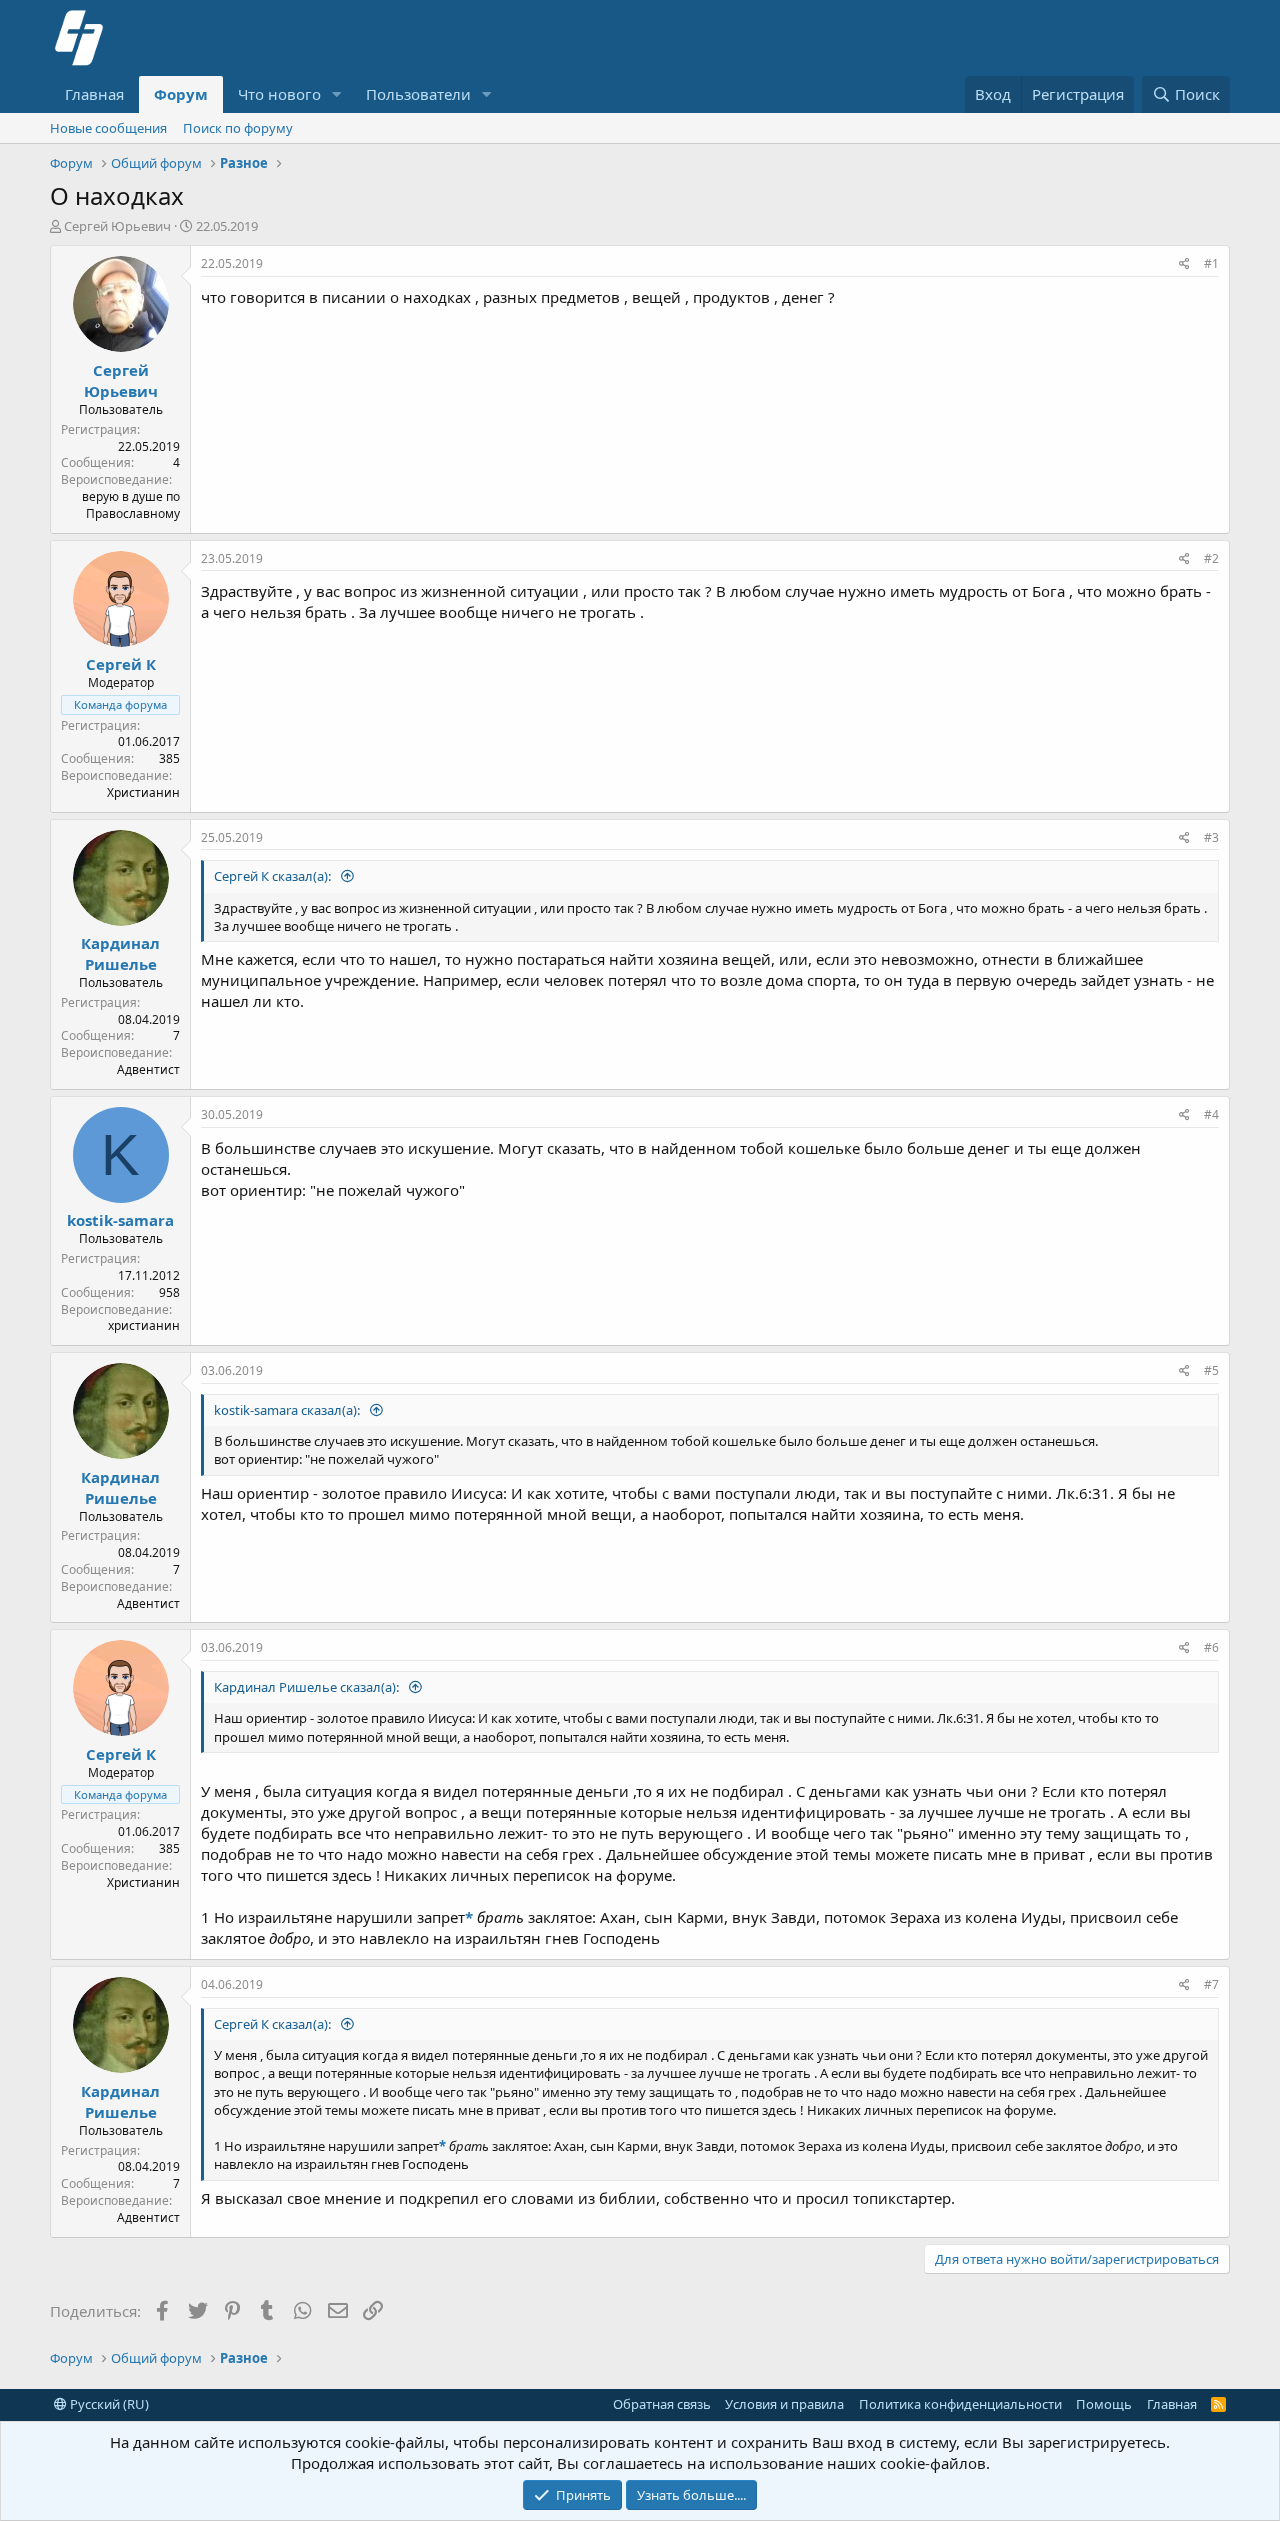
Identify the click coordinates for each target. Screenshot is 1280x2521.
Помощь (1104, 2404)
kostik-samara (120, 1220)
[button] (337, 94)
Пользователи (418, 94)
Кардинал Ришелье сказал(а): (308, 1687)
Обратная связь (662, 2404)
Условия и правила (784, 2404)
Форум (181, 94)
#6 (1211, 1647)
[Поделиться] (1184, 264)
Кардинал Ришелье (120, 953)
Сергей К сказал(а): (274, 876)
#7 (1211, 1984)
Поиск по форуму (238, 128)
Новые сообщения (108, 128)
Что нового (279, 94)
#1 (1211, 263)
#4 (1211, 1114)
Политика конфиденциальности (960, 2404)
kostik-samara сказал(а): (288, 1410)
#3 (1211, 837)
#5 (1211, 1370)
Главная (94, 94)
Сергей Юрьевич (117, 226)
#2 (1211, 558)
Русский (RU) (108, 2404)
